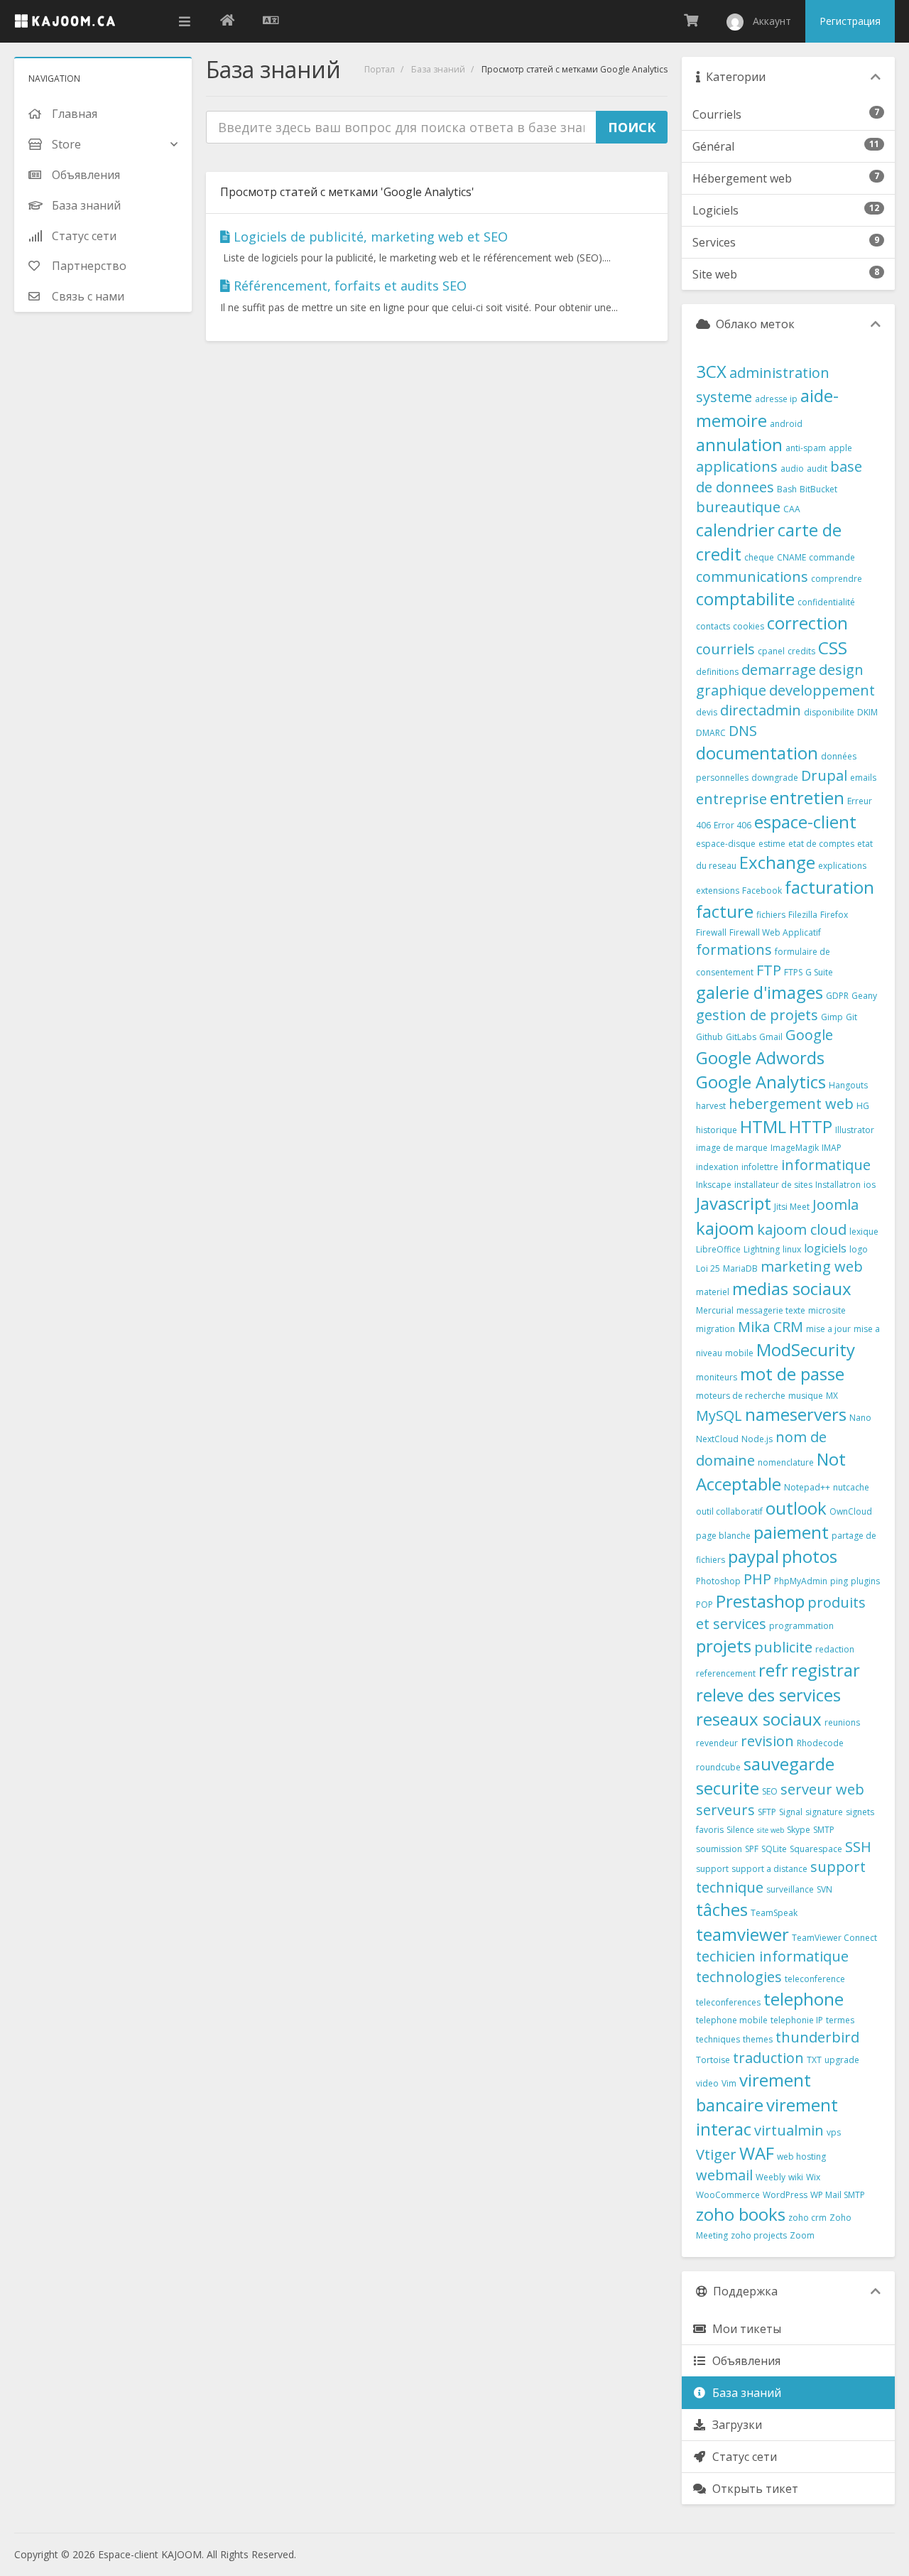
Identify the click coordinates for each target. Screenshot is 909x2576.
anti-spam (806, 448)
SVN (824, 1889)
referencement (726, 1673)
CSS (833, 648)
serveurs (725, 1810)
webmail (724, 2175)
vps (834, 2132)
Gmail (771, 1037)
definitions (717, 672)
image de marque (732, 1148)
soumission (719, 1849)
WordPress (785, 2195)
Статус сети (742, 2457)
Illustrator (855, 1130)
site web (771, 1830)
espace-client (805, 822)
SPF (752, 1849)
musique (806, 1396)
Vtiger (716, 2154)
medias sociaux (792, 1288)
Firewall (711, 932)
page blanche (723, 1536)
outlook (796, 1508)
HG (863, 1106)
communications (752, 577)
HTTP (811, 1126)
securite (728, 1788)
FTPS (793, 972)
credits (801, 651)
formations (734, 949)
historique (717, 1130)
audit (817, 469)
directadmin (761, 710)
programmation (801, 1626)
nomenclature (786, 1462)
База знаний (438, 69)
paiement (791, 1532)
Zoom (802, 2235)
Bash (787, 489)
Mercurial (715, 1310)
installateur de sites (773, 1185)
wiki (796, 2177)
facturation (829, 887)
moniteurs (717, 1377)
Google (809, 1035)
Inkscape (714, 1185)
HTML (763, 1126)
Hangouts (848, 1085)
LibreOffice (718, 1249)
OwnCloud (851, 1511)
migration (715, 1329)
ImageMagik (795, 1148)
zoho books (741, 2214)
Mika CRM (771, 1327)
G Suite (819, 972)
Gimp (832, 1017)
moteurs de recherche (741, 1396)
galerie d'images (760, 992)
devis (707, 712)
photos (810, 1556)
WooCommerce (728, 2195)
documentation (757, 753)
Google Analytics (761, 1082)
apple (840, 448)
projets (724, 1646)
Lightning (762, 1249)
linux (792, 1249)
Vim (729, 2083)
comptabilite (745, 599)
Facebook (762, 891)
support (712, 1869)
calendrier (735, 530)
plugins (865, 1581)
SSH (858, 1847)
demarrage (779, 670)
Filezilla (803, 915)
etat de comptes (821, 844)
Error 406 (733, 825)
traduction (768, 2058)
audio (792, 469)
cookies (749, 626)
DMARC (711, 733)
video (707, 2083)
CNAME (791, 557)
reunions (842, 1722)
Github (709, 1037)
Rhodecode (820, 1743)
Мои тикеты (744, 2329)
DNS (743, 731)
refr (773, 1670)
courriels (725, 649)
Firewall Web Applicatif (775, 932)
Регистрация (850, 21)
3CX (711, 371)
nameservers (796, 1414)
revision (767, 1741)
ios (870, 1185)
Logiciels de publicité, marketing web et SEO (369, 237)
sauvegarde (789, 1764)
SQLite (774, 1849)
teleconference (815, 1979)
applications (737, 466)
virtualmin (789, 2130)
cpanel (771, 651)
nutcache (851, 1487)
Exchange (777, 862)
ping (839, 1581)
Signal (791, 1812)
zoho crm (807, 2218)
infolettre (760, 1167)
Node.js (757, 1439)
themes (758, 2039)
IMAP (832, 1148)
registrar (826, 1670)
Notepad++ (807, 1487)
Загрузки (734, 2425)
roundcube (718, 1767)
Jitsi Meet (792, 1207)
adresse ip (776, 399)
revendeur (717, 1743)
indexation (717, 1167)
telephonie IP (797, 2020)
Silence (740, 1830)
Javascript (734, 1203)
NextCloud (717, 1439)
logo (859, 1249)
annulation (739, 444)
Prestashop (760, 1601)
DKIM (867, 712)
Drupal (824, 775)
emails (863, 778)
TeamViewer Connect (834, 1938)
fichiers (771, 915)
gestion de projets (757, 1015)
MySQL (719, 1416)
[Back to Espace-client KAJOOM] (227, 21)
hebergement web (791, 1104)
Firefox (834, 915)
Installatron (838, 1185)
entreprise (731, 799)
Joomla (835, 1205)
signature (824, 1812)
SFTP (767, 1812)
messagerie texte (771, 1310)
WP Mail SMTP (838, 2195)
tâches (722, 1909)
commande (832, 557)
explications (842, 866)
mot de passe (792, 1374)
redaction (835, 1649)
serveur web (822, 1789)
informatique (826, 1165)
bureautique (738, 507)
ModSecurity (806, 1349)
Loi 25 (708, 1268)
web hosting (801, 2156)
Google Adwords (760, 1057)
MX (832, 1396)
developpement (822, 690)
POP (704, 1604)
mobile (739, 1353)
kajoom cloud (802, 1229)
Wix (813, 2177)
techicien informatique (772, 1956)
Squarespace (816, 1849)
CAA (792, 509)
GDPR (837, 996)
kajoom (725, 1228)
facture (725, 911)
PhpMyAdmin (801, 1581)
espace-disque (726, 844)
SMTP (824, 1830)
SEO (770, 1791)
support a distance (769, 1869)
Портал (380, 69)
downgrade (775, 778)
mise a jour (828, 1329)
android (786, 424)
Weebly (771, 2177)
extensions (718, 891)
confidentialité (826, 602)
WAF (757, 2153)
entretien (807, 797)
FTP (769, 970)
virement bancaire (753, 2092)
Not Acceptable (771, 1471)
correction (807, 623)
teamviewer (742, 1934)
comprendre (837, 579)
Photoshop (718, 1581)
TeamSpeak (774, 1913)
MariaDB (740, 1268)
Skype (799, 1830)
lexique (864, 1232)
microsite (827, 1310)
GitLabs (741, 1037)
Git (851, 1017)
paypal (753, 1556)
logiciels (825, 1248)
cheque (759, 557)
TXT (814, 2060)
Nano (860, 1418)
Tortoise (713, 2060)
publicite (783, 1647)
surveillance (790, 1889)
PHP (757, 1579)
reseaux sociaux (759, 1719)
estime (772, 844)
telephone (804, 1999)
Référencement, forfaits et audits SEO (348, 286)
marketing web (812, 1266)
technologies (739, 1977)
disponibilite (829, 712)
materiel (713, 1292)
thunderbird (817, 2037)
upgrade (842, 2060)
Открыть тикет (752, 2489)
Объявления (744, 2361)
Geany (864, 996)
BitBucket (818, 489)
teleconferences (728, 2002)
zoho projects (759, 2235)
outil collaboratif (729, 1511)
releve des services (768, 1695)
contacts (713, 626)
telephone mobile (732, 2020)
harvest (711, 1106)
